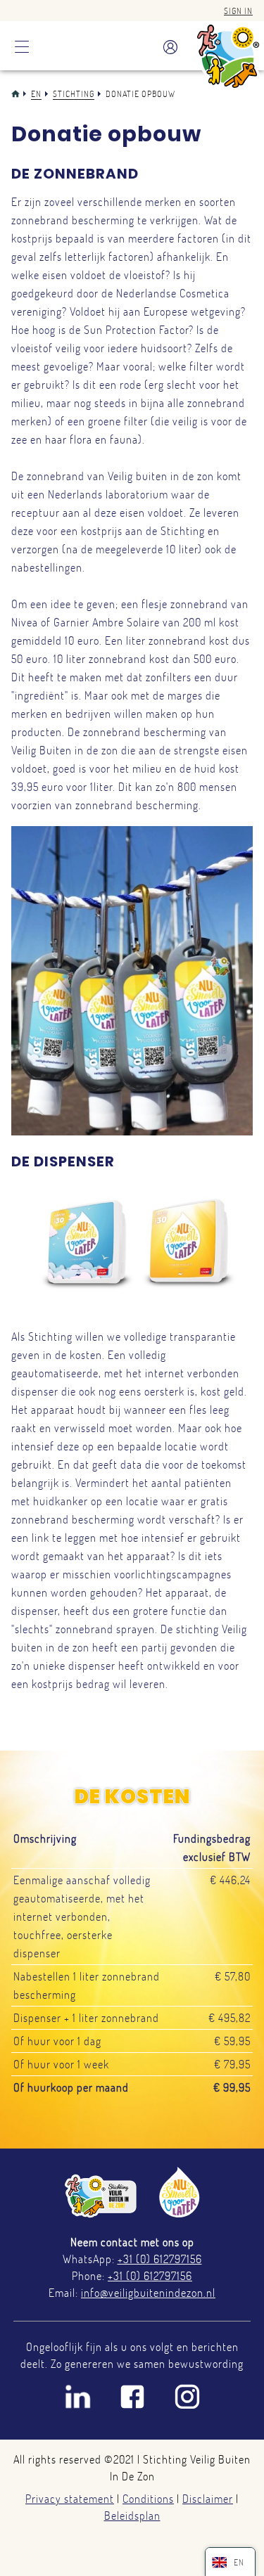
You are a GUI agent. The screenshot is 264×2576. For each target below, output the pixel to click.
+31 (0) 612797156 (160, 2259)
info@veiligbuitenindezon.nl (148, 2293)
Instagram (187, 2397)
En (36, 94)
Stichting (74, 94)
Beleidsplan (132, 2516)
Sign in (238, 11)
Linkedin (77, 2397)
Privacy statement (70, 2499)
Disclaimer (208, 2499)
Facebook (132, 2397)
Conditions (148, 2499)
